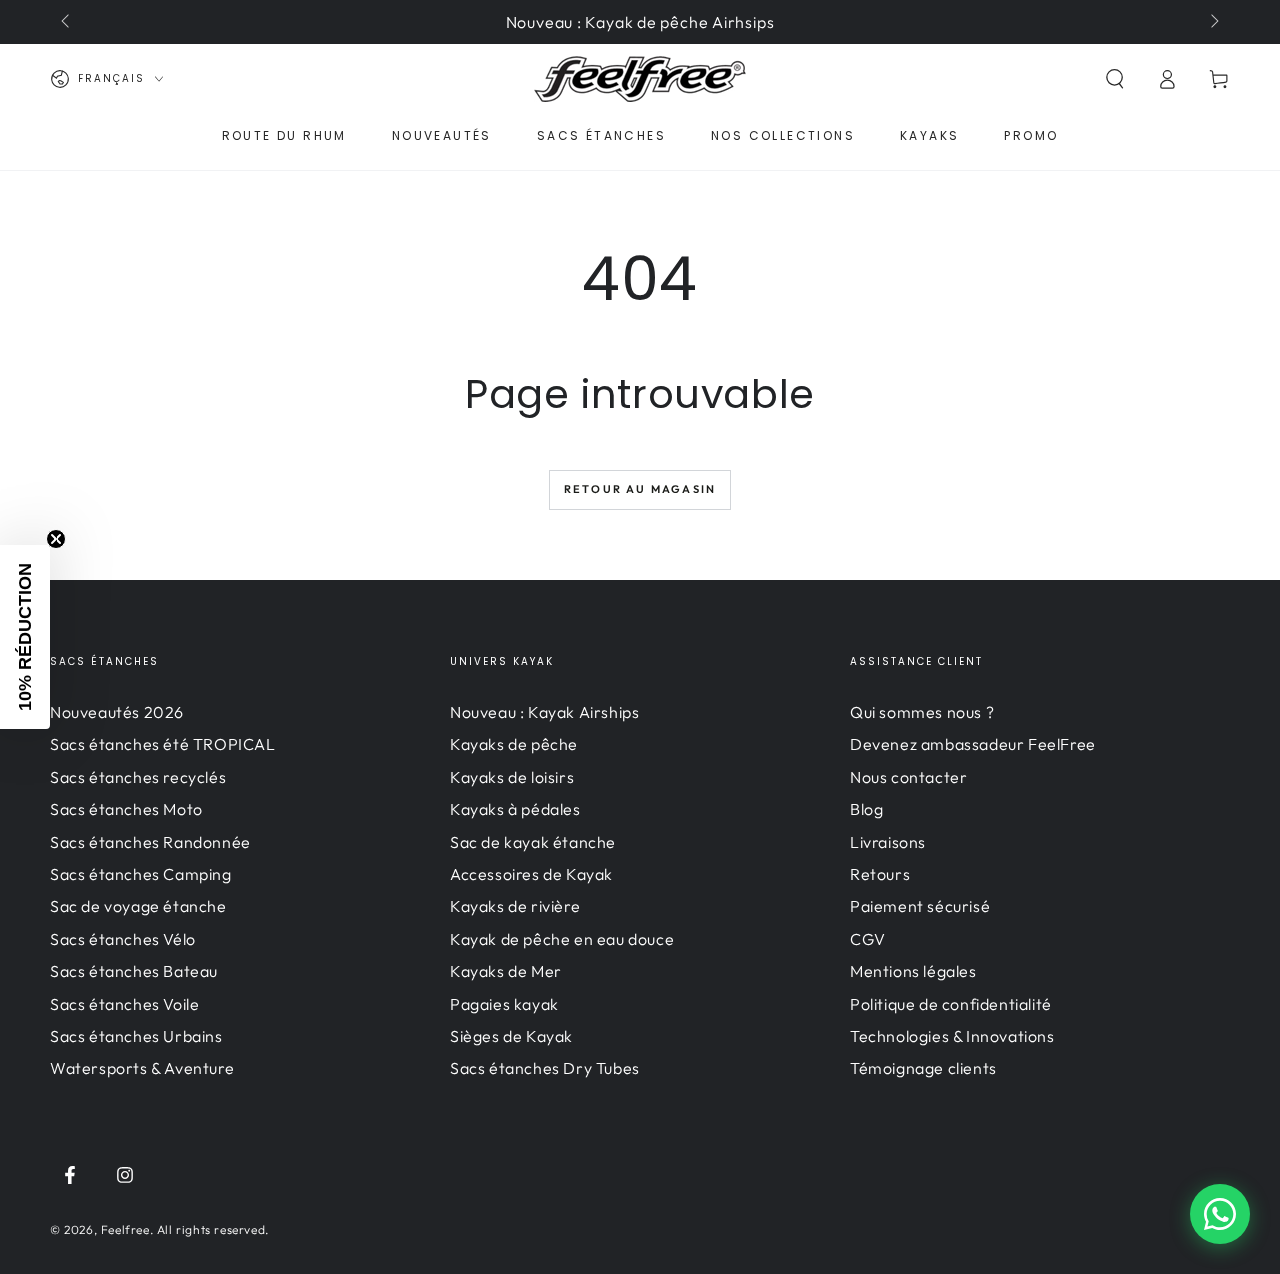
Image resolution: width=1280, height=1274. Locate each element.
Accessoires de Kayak (531, 874)
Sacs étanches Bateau (134, 971)
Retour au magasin (640, 489)
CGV (868, 939)
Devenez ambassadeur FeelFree (973, 744)
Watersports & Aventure (142, 1068)
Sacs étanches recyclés (138, 777)
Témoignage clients (923, 1068)
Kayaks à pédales (515, 809)
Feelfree (125, 1229)
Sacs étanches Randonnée (150, 842)
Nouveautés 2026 (117, 712)
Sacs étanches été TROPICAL (163, 744)
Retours (880, 874)
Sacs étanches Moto (126, 809)
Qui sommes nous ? (922, 712)
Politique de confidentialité (951, 1004)
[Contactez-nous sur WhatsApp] (1220, 1214)
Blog (866, 809)
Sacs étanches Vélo (123, 939)
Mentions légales (913, 971)
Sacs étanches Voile (124, 1004)
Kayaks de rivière (515, 906)
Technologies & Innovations (952, 1036)
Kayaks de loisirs (512, 777)
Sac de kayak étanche (533, 842)
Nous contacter (908, 777)
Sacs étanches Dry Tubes (545, 1068)
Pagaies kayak (504, 1004)
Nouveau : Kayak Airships (544, 712)
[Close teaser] (56, 539)
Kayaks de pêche (514, 744)
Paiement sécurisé (920, 906)
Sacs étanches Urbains (136, 1036)
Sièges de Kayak (511, 1036)
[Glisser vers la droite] (1213, 22)
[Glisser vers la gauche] (67, 22)
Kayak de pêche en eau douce (562, 939)
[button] (1115, 79)
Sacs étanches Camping (141, 874)
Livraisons (888, 842)
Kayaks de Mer (506, 971)
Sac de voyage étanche (138, 906)
